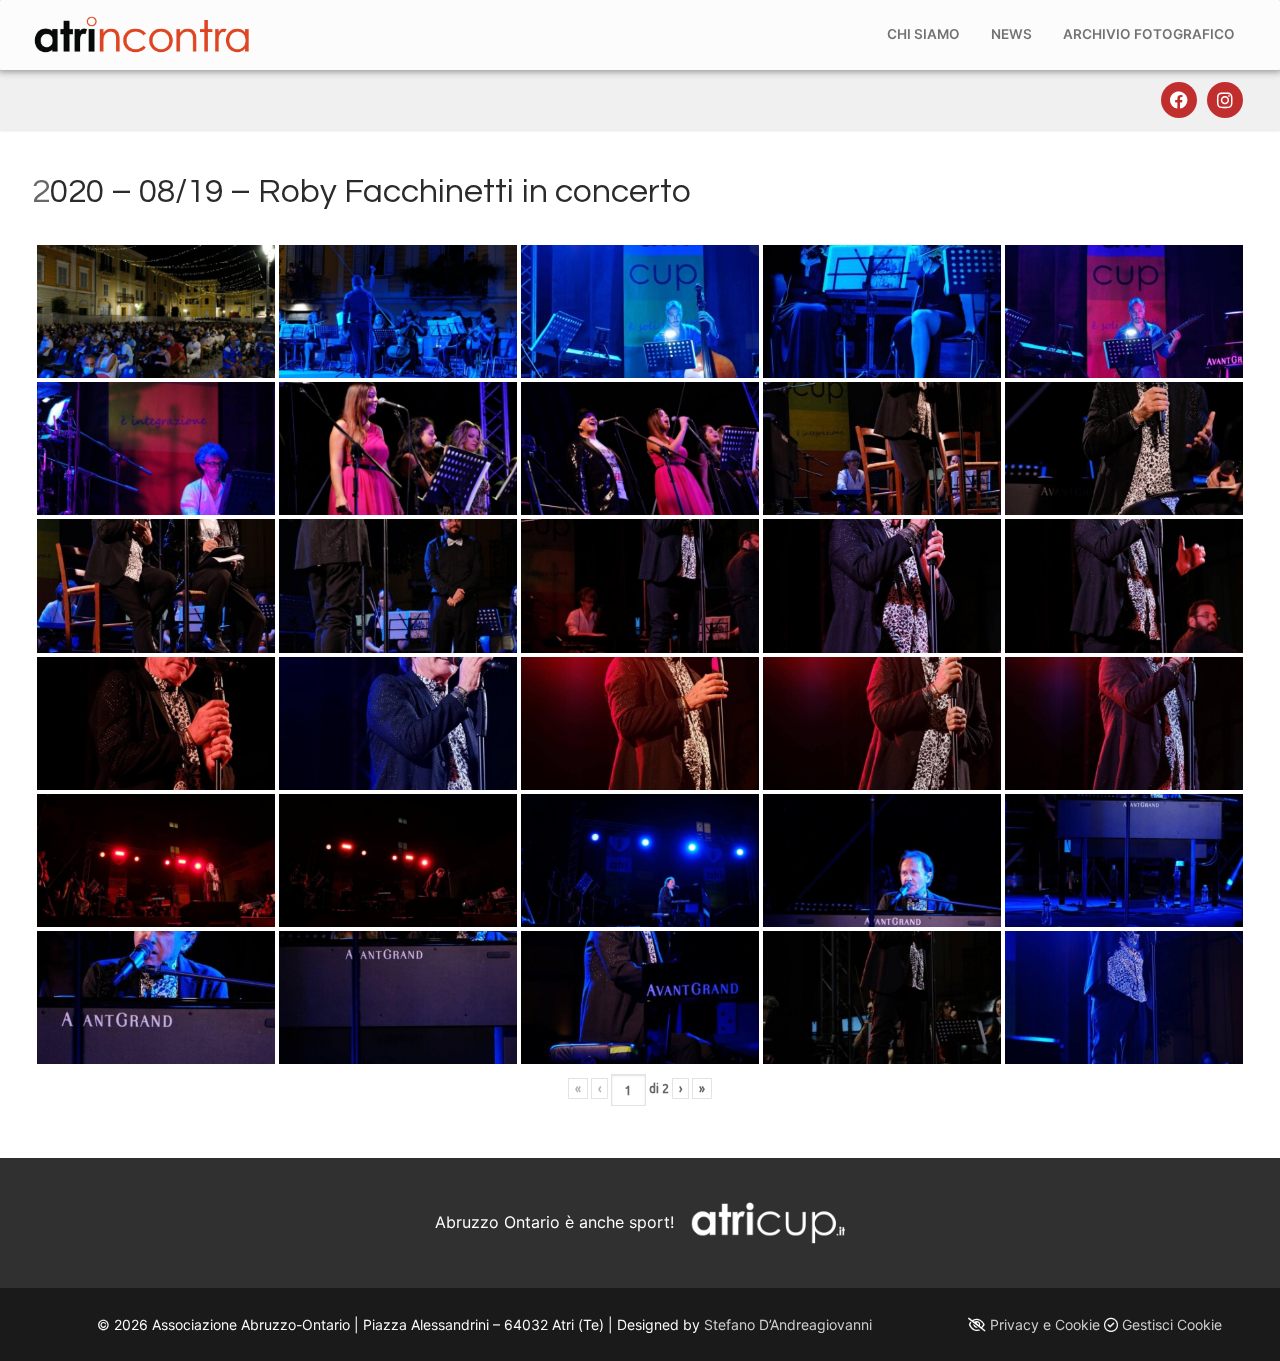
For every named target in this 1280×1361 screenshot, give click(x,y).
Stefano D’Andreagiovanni (788, 1324)
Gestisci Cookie (1172, 1324)
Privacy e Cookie (1045, 1324)
